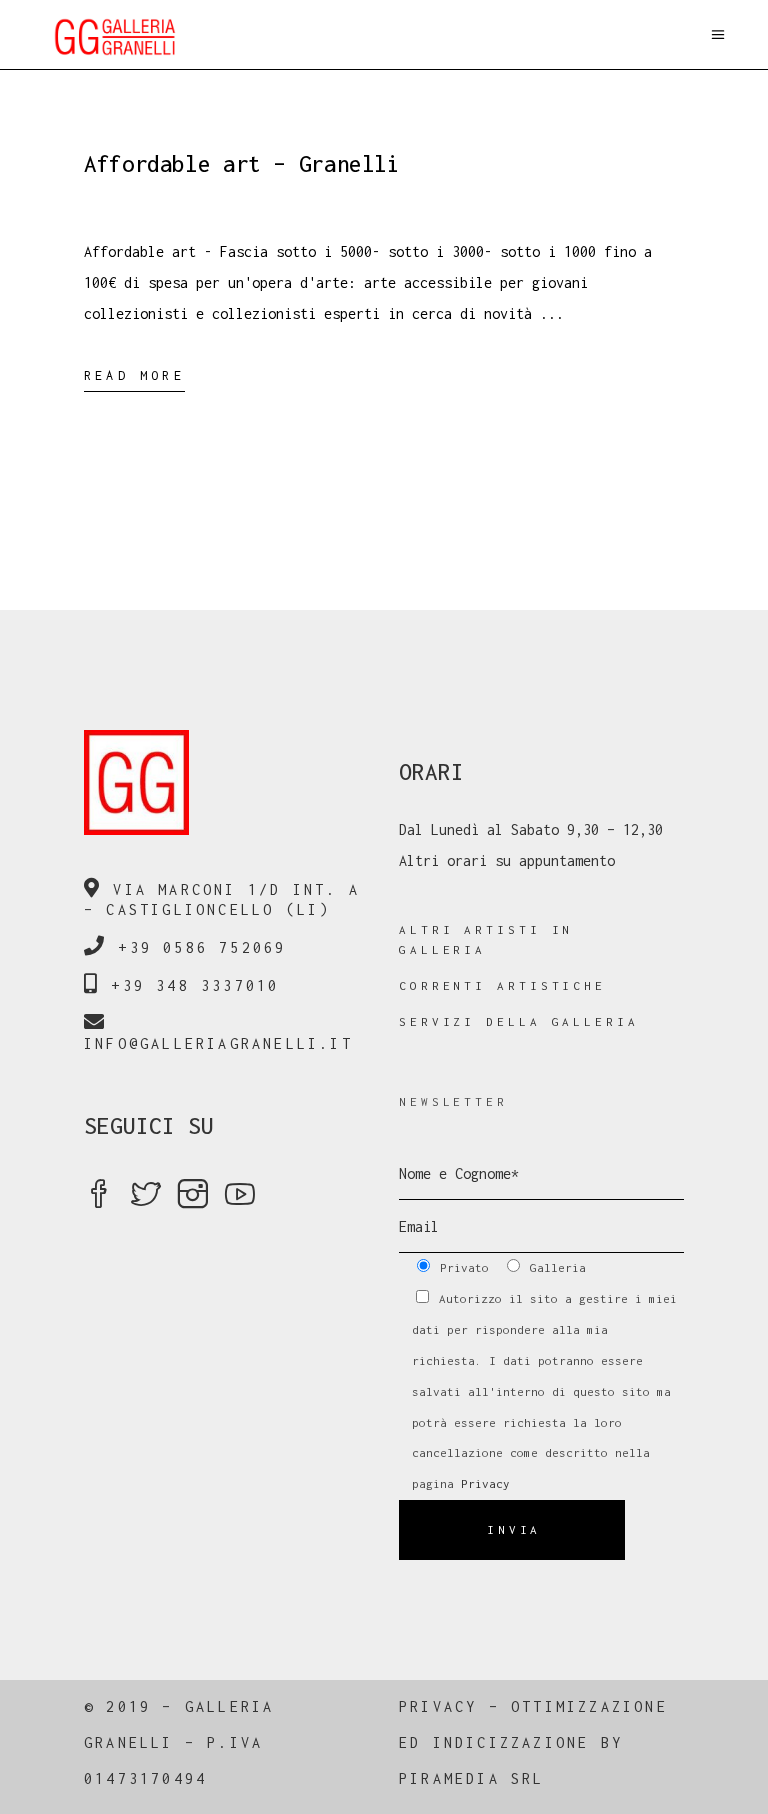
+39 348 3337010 (195, 985)
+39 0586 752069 (202, 947)
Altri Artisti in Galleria (486, 939)
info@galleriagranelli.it (218, 1043)
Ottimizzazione (589, 1706)
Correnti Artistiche (502, 985)
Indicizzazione (511, 1742)
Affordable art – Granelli (242, 164)
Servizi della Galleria (519, 1021)
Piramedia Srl (472, 1778)
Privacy (485, 1483)
